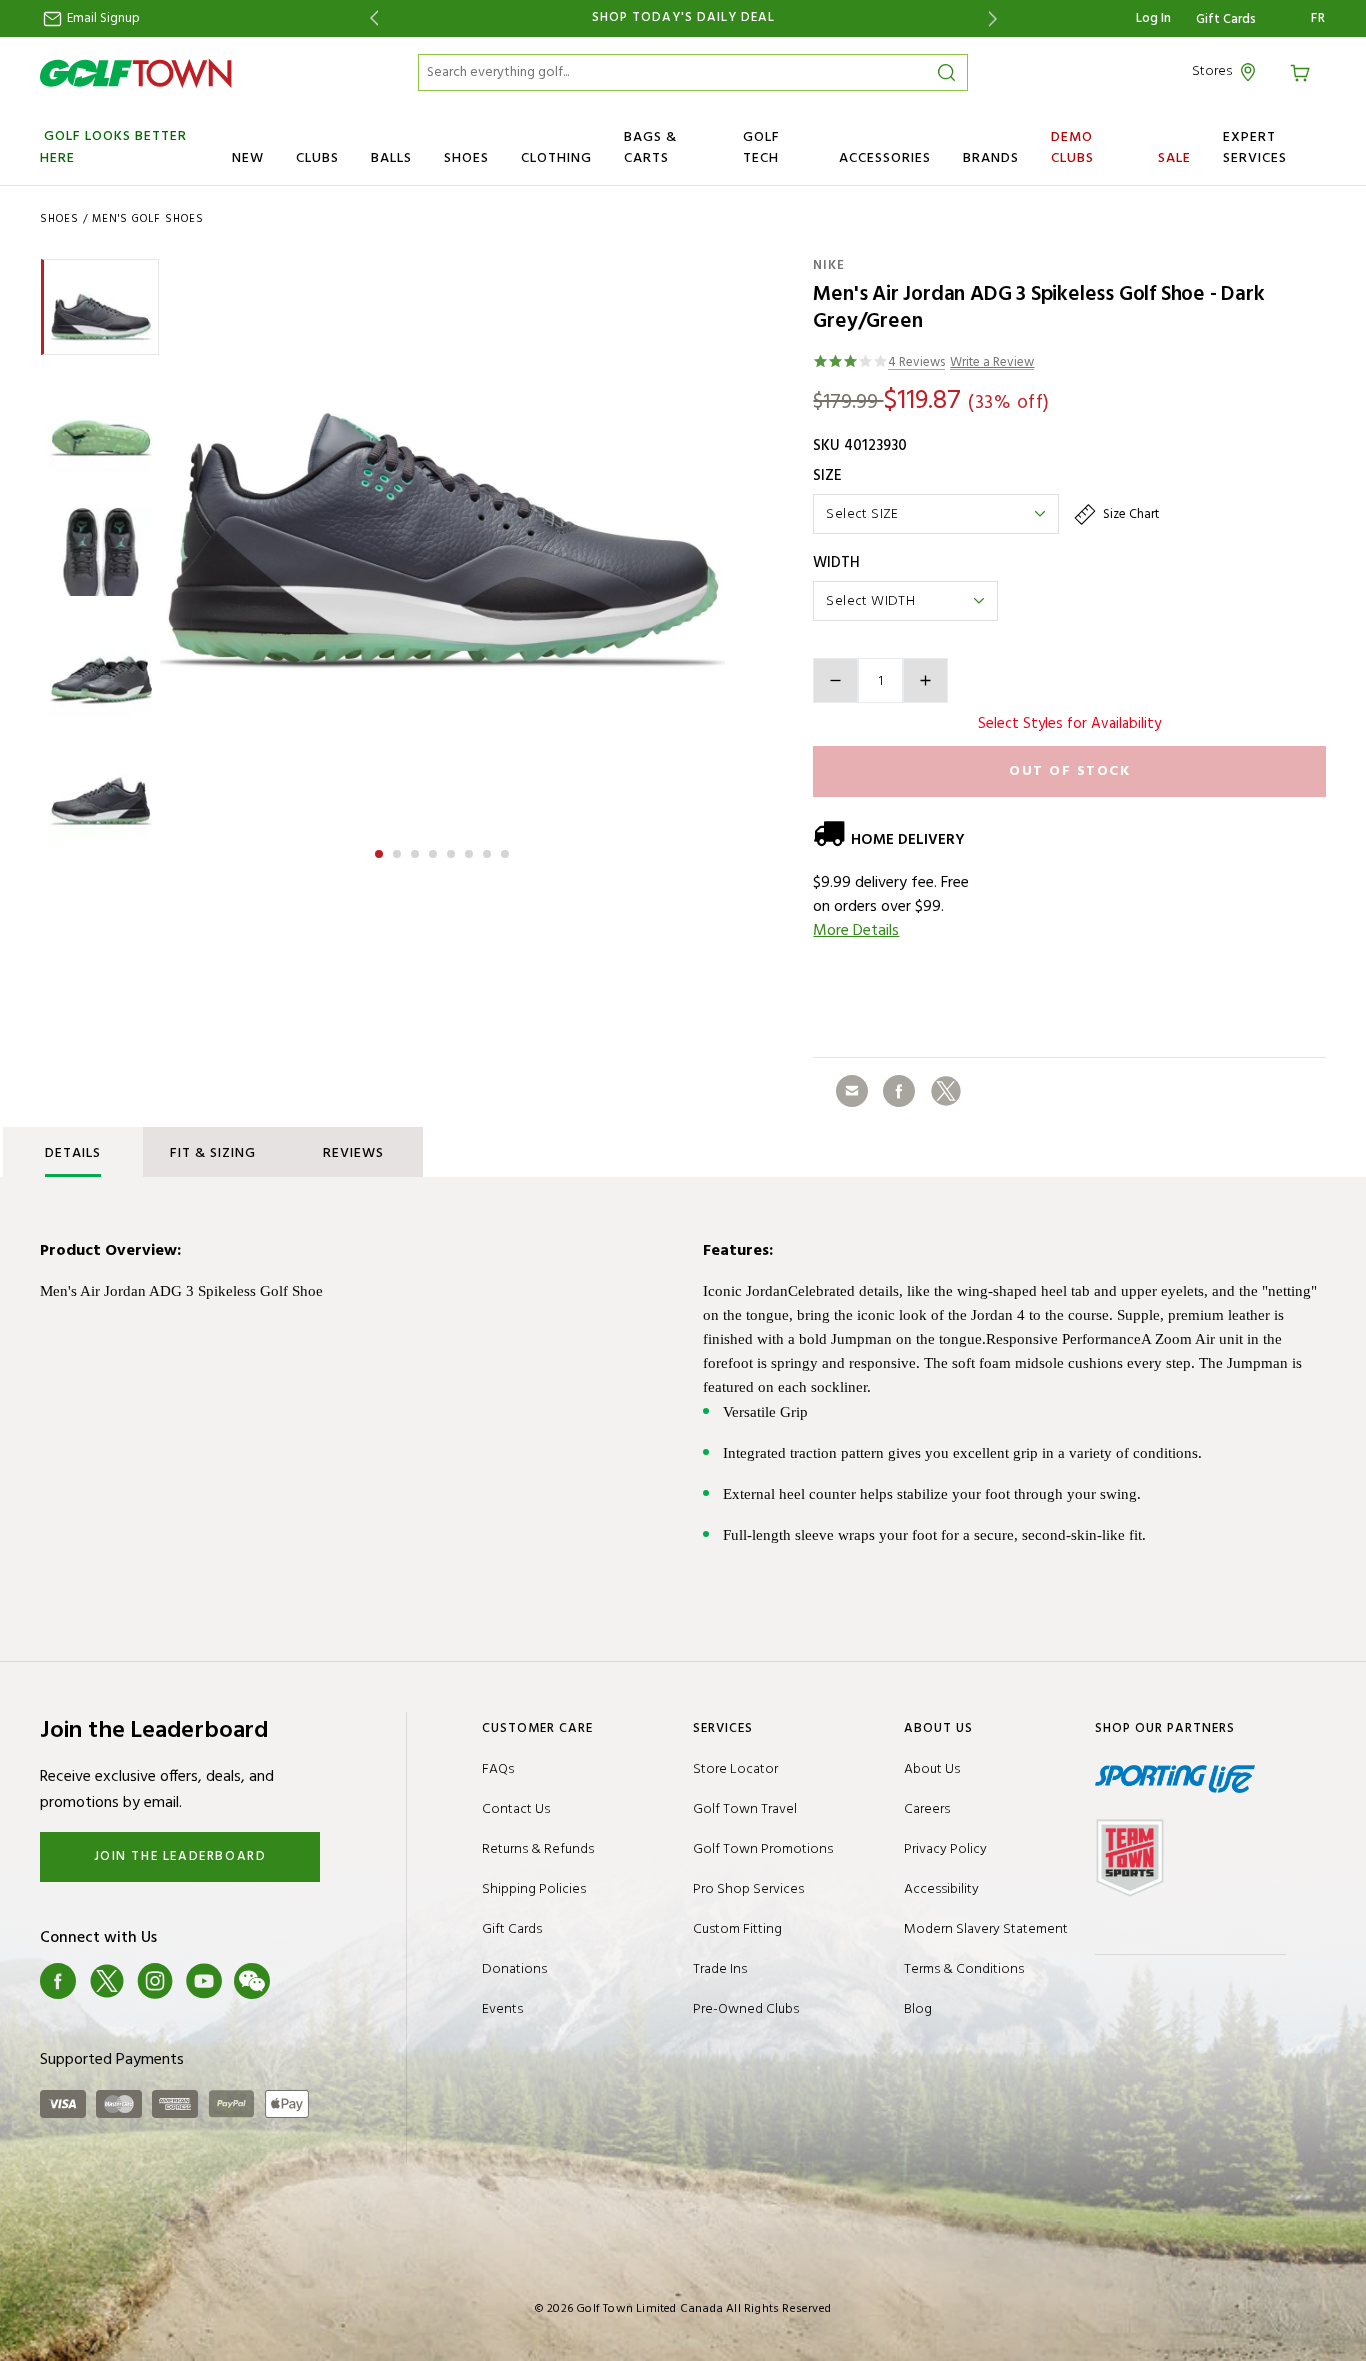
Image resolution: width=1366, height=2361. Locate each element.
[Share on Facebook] (899, 1091)
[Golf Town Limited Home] (136, 73)
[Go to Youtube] (204, 1981)
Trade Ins (720, 1969)
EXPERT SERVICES (1255, 148)
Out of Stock (1069, 771)
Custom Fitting (737, 1929)
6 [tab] (471, 851)
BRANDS (991, 158)
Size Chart (1129, 514)
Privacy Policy (945, 1849)
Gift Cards (1226, 20)
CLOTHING (556, 158)
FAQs (498, 1769)
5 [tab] (453, 851)
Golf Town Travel (745, 1809)
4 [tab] (435, 851)
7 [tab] (489, 851)
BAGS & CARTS (650, 148)
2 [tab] (399, 851)
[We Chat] (252, 1981)
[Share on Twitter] (946, 1091)
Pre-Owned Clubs (746, 2009)
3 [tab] (417, 851)
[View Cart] (1303, 71)
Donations (514, 1969)
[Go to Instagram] (155, 1981)
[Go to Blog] (301, 1981)
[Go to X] (107, 1981)
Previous (370, 18)
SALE (1174, 158)
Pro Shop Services (748, 1889)
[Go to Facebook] (58, 1981)
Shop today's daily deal (683, 18)
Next (996, 18)
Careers (927, 1809)
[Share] (852, 1091)
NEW (248, 158)
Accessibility (941, 1889)
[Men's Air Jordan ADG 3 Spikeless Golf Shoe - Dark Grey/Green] (442, 540)
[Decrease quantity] (835, 680)
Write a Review (992, 363)
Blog (918, 2009)
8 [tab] (507, 851)
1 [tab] (381, 851)
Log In (1153, 18)
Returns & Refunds (538, 1849)
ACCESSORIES (885, 158)
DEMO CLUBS (1072, 148)
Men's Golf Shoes (148, 219)
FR (1318, 19)
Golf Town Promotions (763, 1849)
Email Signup (102, 18)
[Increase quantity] (925, 680)
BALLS (391, 158)
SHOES (466, 158)
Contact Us (516, 1809)
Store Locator (735, 1769)
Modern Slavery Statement (986, 1929)
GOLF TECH (761, 148)
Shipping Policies (534, 1889)
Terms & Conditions (964, 1969)
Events (502, 2009)
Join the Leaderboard (180, 1856)
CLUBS (317, 158)
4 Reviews (916, 363)
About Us (932, 1769)
